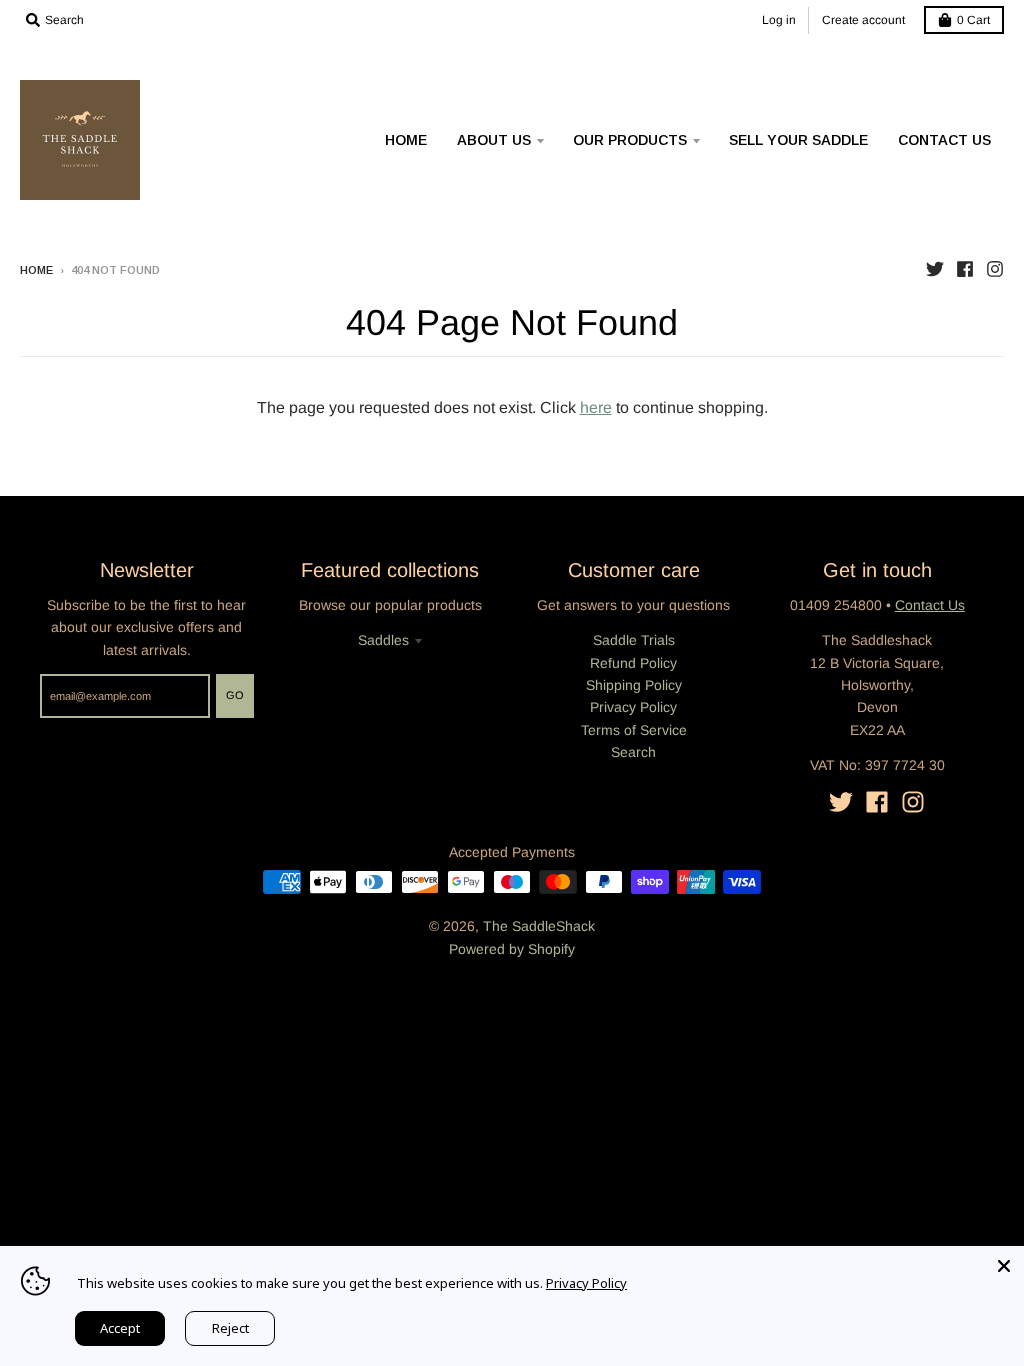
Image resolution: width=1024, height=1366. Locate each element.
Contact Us (930, 605)
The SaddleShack (539, 926)
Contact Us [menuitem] (944, 140)
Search (633, 752)
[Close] (1004, 1266)
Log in (779, 20)
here (596, 407)
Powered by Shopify (512, 949)
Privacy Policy (633, 707)
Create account (863, 20)
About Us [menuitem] (494, 140)
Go (235, 695)
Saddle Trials (634, 640)
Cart (973, 20)
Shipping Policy (634, 685)
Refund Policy (633, 663)
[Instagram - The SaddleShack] (995, 269)
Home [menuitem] (406, 140)
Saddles (383, 640)
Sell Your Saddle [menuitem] (798, 140)
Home (36, 270)
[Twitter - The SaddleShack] (935, 269)
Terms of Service (634, 730)
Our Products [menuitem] (630, 140)
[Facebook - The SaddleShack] (965, 269)
